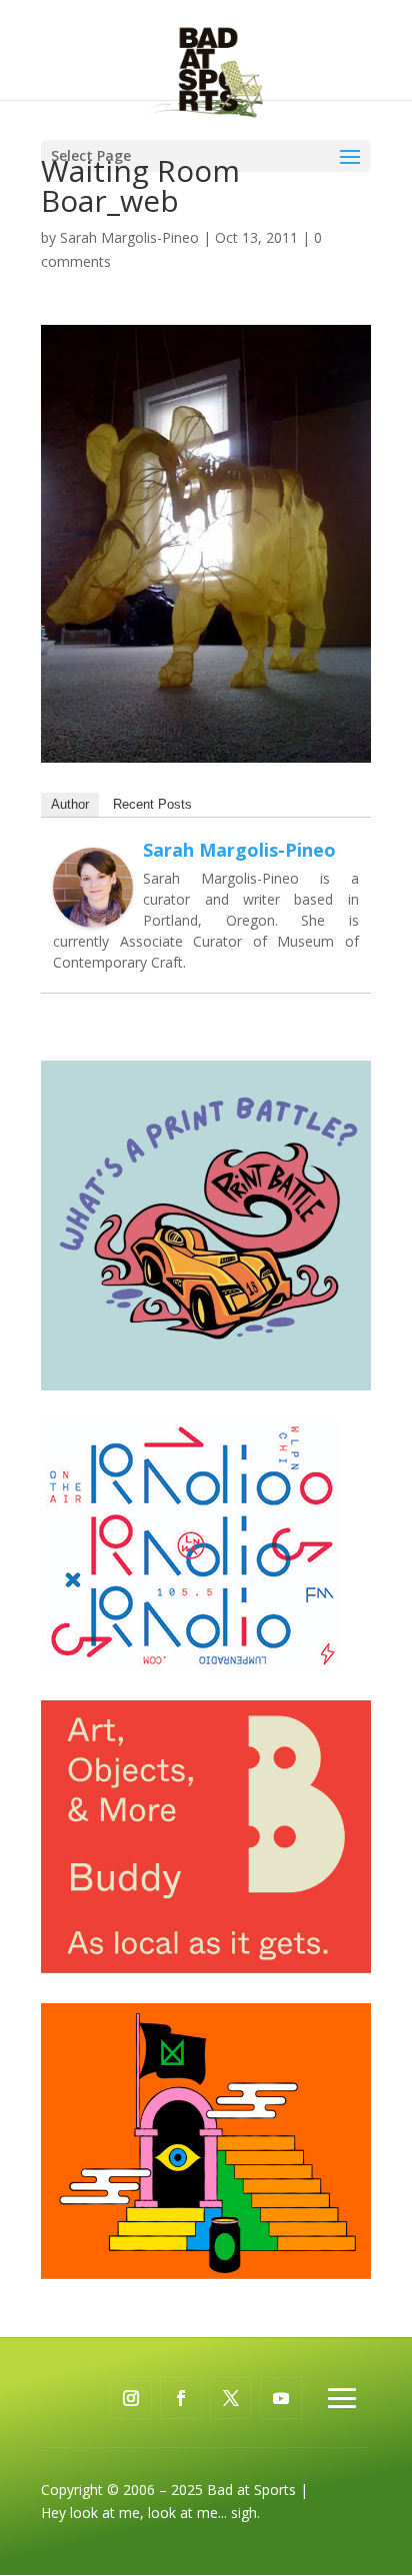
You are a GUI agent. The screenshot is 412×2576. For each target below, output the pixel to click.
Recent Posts (152, 804)
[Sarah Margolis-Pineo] (93, 916)
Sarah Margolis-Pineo (129, 237)
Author (70, 804)
